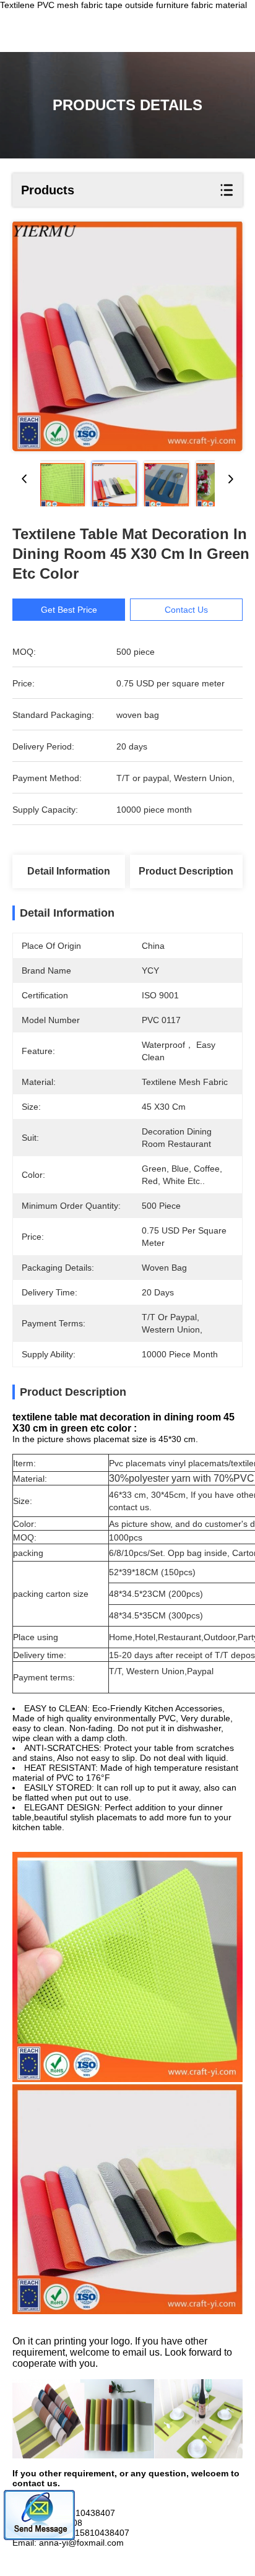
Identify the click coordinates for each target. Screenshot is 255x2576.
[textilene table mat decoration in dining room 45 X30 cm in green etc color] (127, 336)
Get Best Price (69, 610)
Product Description (186, 871)
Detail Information (69, 871)
